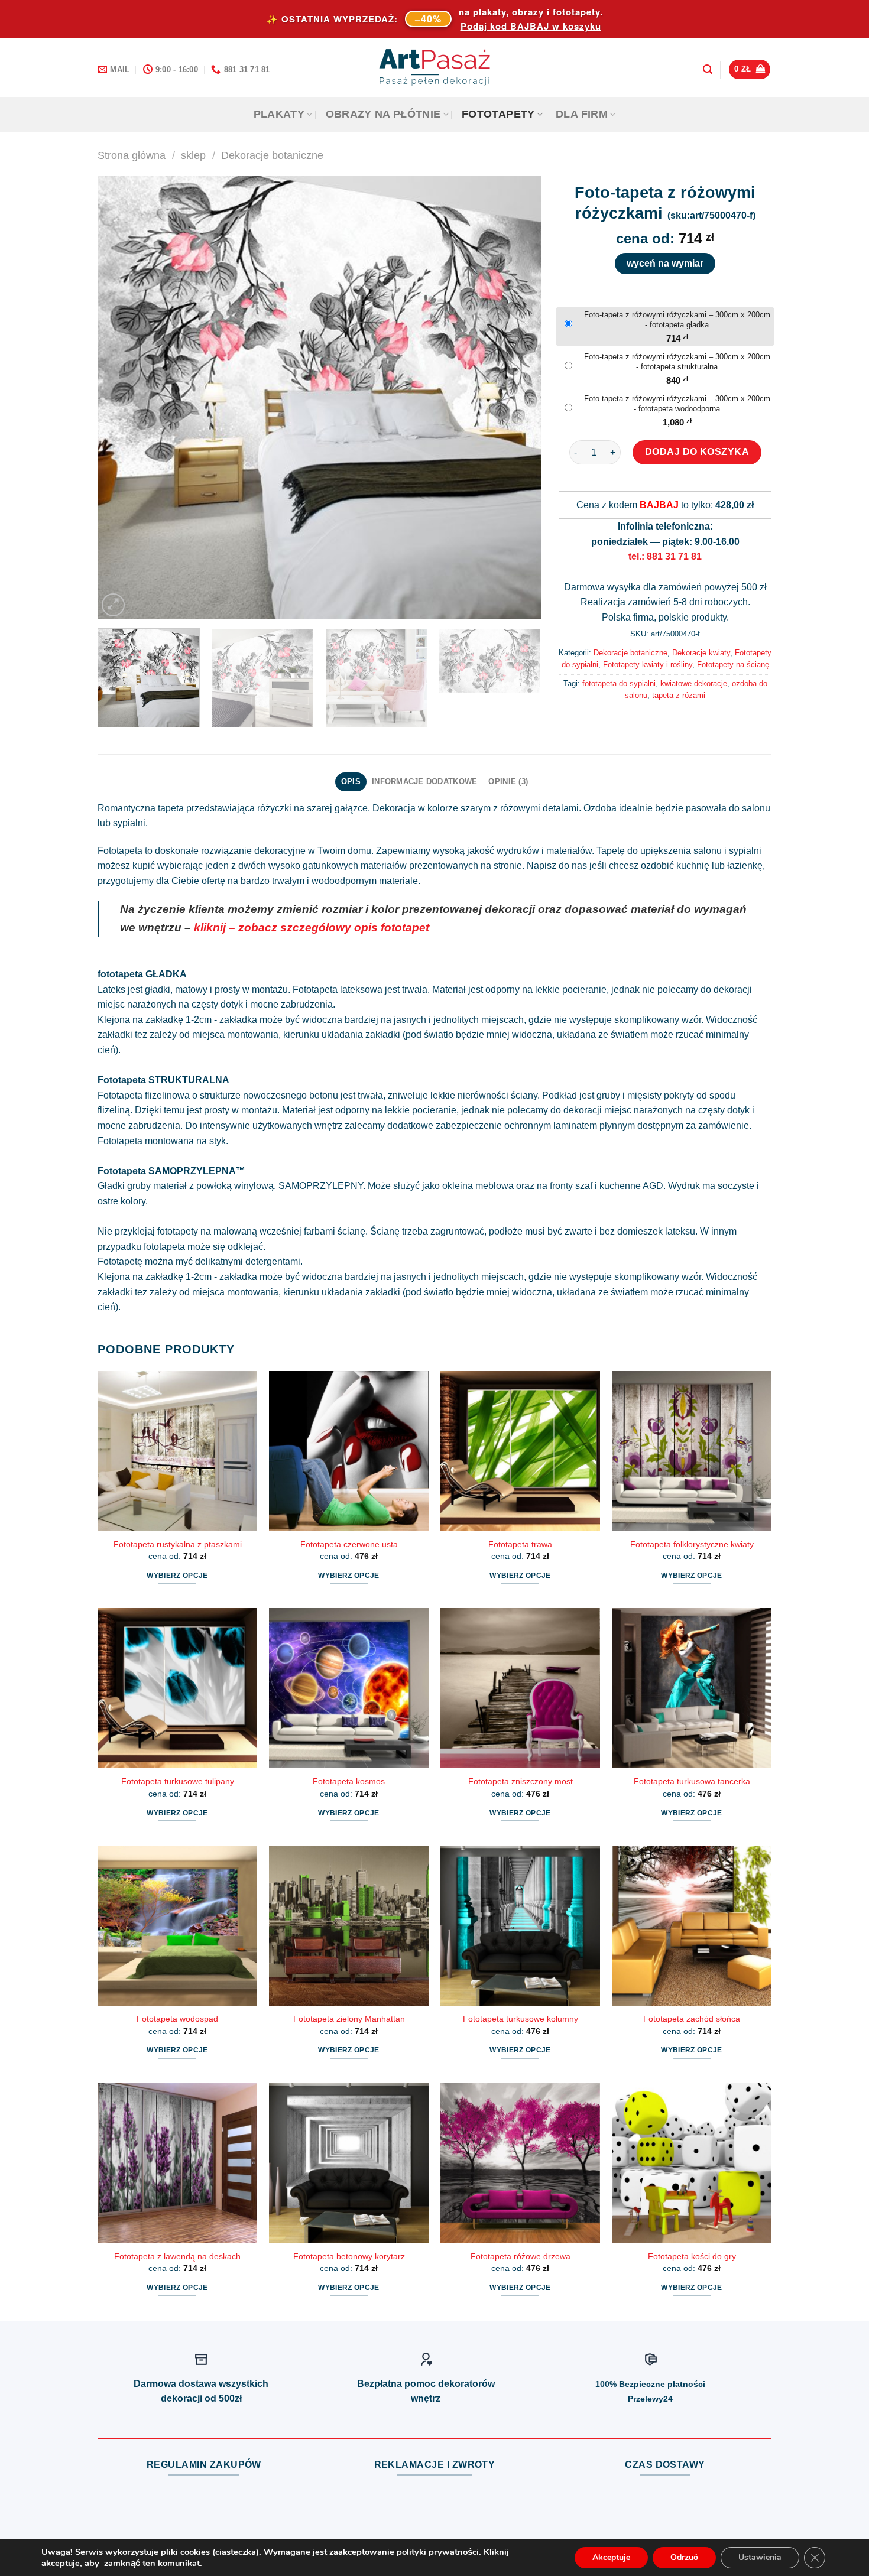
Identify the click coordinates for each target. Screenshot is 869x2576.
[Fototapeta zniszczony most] (520, 1688)
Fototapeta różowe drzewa (521, 2256)
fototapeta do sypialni (619, 683)
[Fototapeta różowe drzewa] (520, 2163)
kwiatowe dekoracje (694, 683)
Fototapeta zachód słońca (692, 2019)
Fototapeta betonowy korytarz (349, 2256)
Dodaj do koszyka (697, 452)
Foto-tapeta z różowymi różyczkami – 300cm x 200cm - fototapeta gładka (677, 320)
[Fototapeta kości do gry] (692, 2163)
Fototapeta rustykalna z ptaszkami (178, 1544)
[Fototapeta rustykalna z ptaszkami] (177, 1451)
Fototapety (498, 114)
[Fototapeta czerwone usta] (349, 1451)
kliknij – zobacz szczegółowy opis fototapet (312, 928)
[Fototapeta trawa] (520, 1451)
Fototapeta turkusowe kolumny (521, 2019)
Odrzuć (684, 2557)
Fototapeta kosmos (349, 1781)
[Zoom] (113, 605)
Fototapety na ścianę (733, 665)
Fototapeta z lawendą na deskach (177, 2256)
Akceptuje (611, 2557)
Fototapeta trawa (520, 1544)
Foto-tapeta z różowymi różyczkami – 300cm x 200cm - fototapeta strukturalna (677, 362)
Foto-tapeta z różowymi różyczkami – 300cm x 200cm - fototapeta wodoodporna (677, 404)
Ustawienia (760, 2557)
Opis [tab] (351, 782)
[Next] (517, 398)
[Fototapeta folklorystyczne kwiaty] (692, 1451)
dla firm (582, 114)
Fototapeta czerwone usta (349, 1544)
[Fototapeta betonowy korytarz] (349, 2163)
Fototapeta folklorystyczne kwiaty (692, 1544)
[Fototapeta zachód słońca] (692, 1925)
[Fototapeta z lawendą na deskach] (177, 2163)
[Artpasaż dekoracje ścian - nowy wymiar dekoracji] (435, 67)
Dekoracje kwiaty (701, 653)
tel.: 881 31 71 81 (665, 556)
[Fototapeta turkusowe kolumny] (520, 1925)
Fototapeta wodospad (177, 2019)
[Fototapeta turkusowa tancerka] (692, 1688)
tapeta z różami (679, 695)
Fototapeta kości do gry (692, 2256)
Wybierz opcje (177, 1576)
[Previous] (121, 398)
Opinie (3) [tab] (508, 782)
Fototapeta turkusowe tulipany (178, 1781)
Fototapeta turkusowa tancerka (692, 1781)
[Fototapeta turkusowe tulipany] (177, 1688)
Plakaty (279, 114)
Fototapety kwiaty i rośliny (648, 665)
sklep (193, 155)
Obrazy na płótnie (383, 114)
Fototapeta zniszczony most (521, 1781)
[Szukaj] (708, 69)
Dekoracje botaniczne (272, 155)
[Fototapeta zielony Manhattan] (349, 1925)
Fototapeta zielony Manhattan (349, 2019)
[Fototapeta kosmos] (349, 1688)
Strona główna (132, 155)
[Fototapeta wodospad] (177, 1925)
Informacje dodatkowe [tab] (424, 782)
